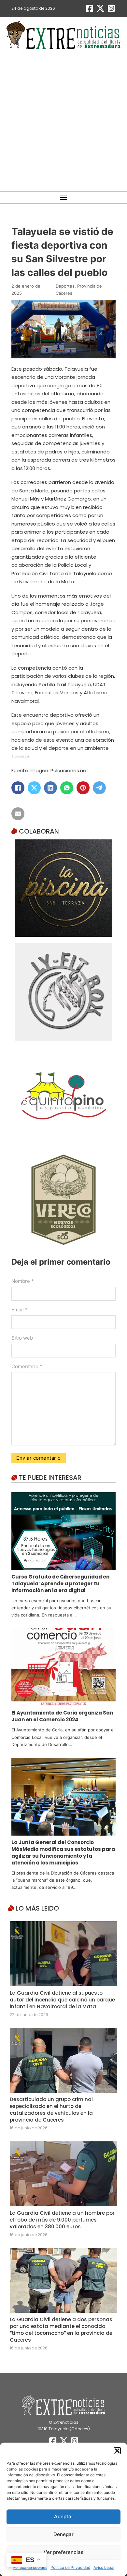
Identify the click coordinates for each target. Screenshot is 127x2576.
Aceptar (64, 2516)
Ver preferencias (63, 2552)
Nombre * (23, 1281)
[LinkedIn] (50, 788)
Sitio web (22, 1338)
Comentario (27, 1366)
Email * (20, 1310)
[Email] (18, 814)
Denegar (63, 2534)
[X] (34, 788)
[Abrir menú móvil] (63, 197)
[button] (117, 2451)
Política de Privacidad (70, 2567)
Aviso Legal (104, 2567)
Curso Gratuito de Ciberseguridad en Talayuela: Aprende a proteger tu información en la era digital (60, 1584)
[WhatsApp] (67, 788)
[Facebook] (18, 788)
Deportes (65, 286)
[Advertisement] (63, 121)
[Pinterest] (83, 788)
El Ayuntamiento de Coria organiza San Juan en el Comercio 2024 (62, 1716)
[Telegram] (99, 788)
